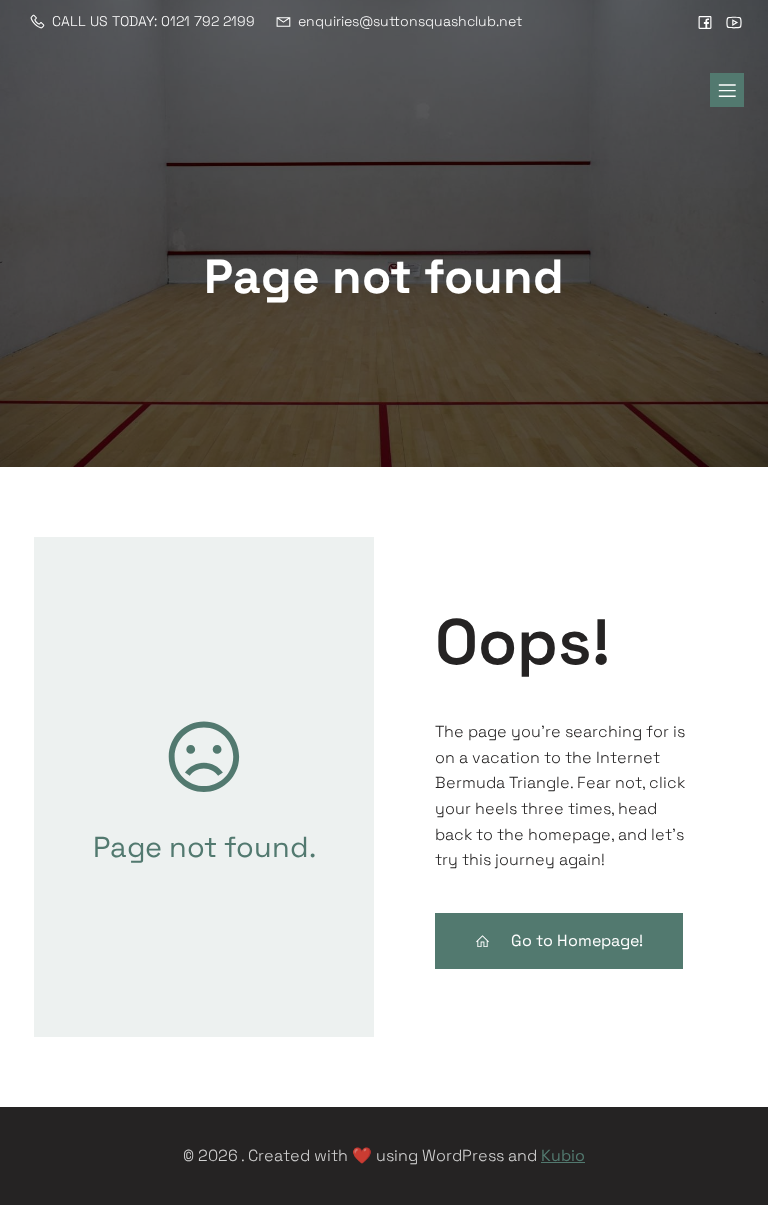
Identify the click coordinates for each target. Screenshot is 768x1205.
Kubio (563, 1155)
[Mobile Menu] (727, 90)
